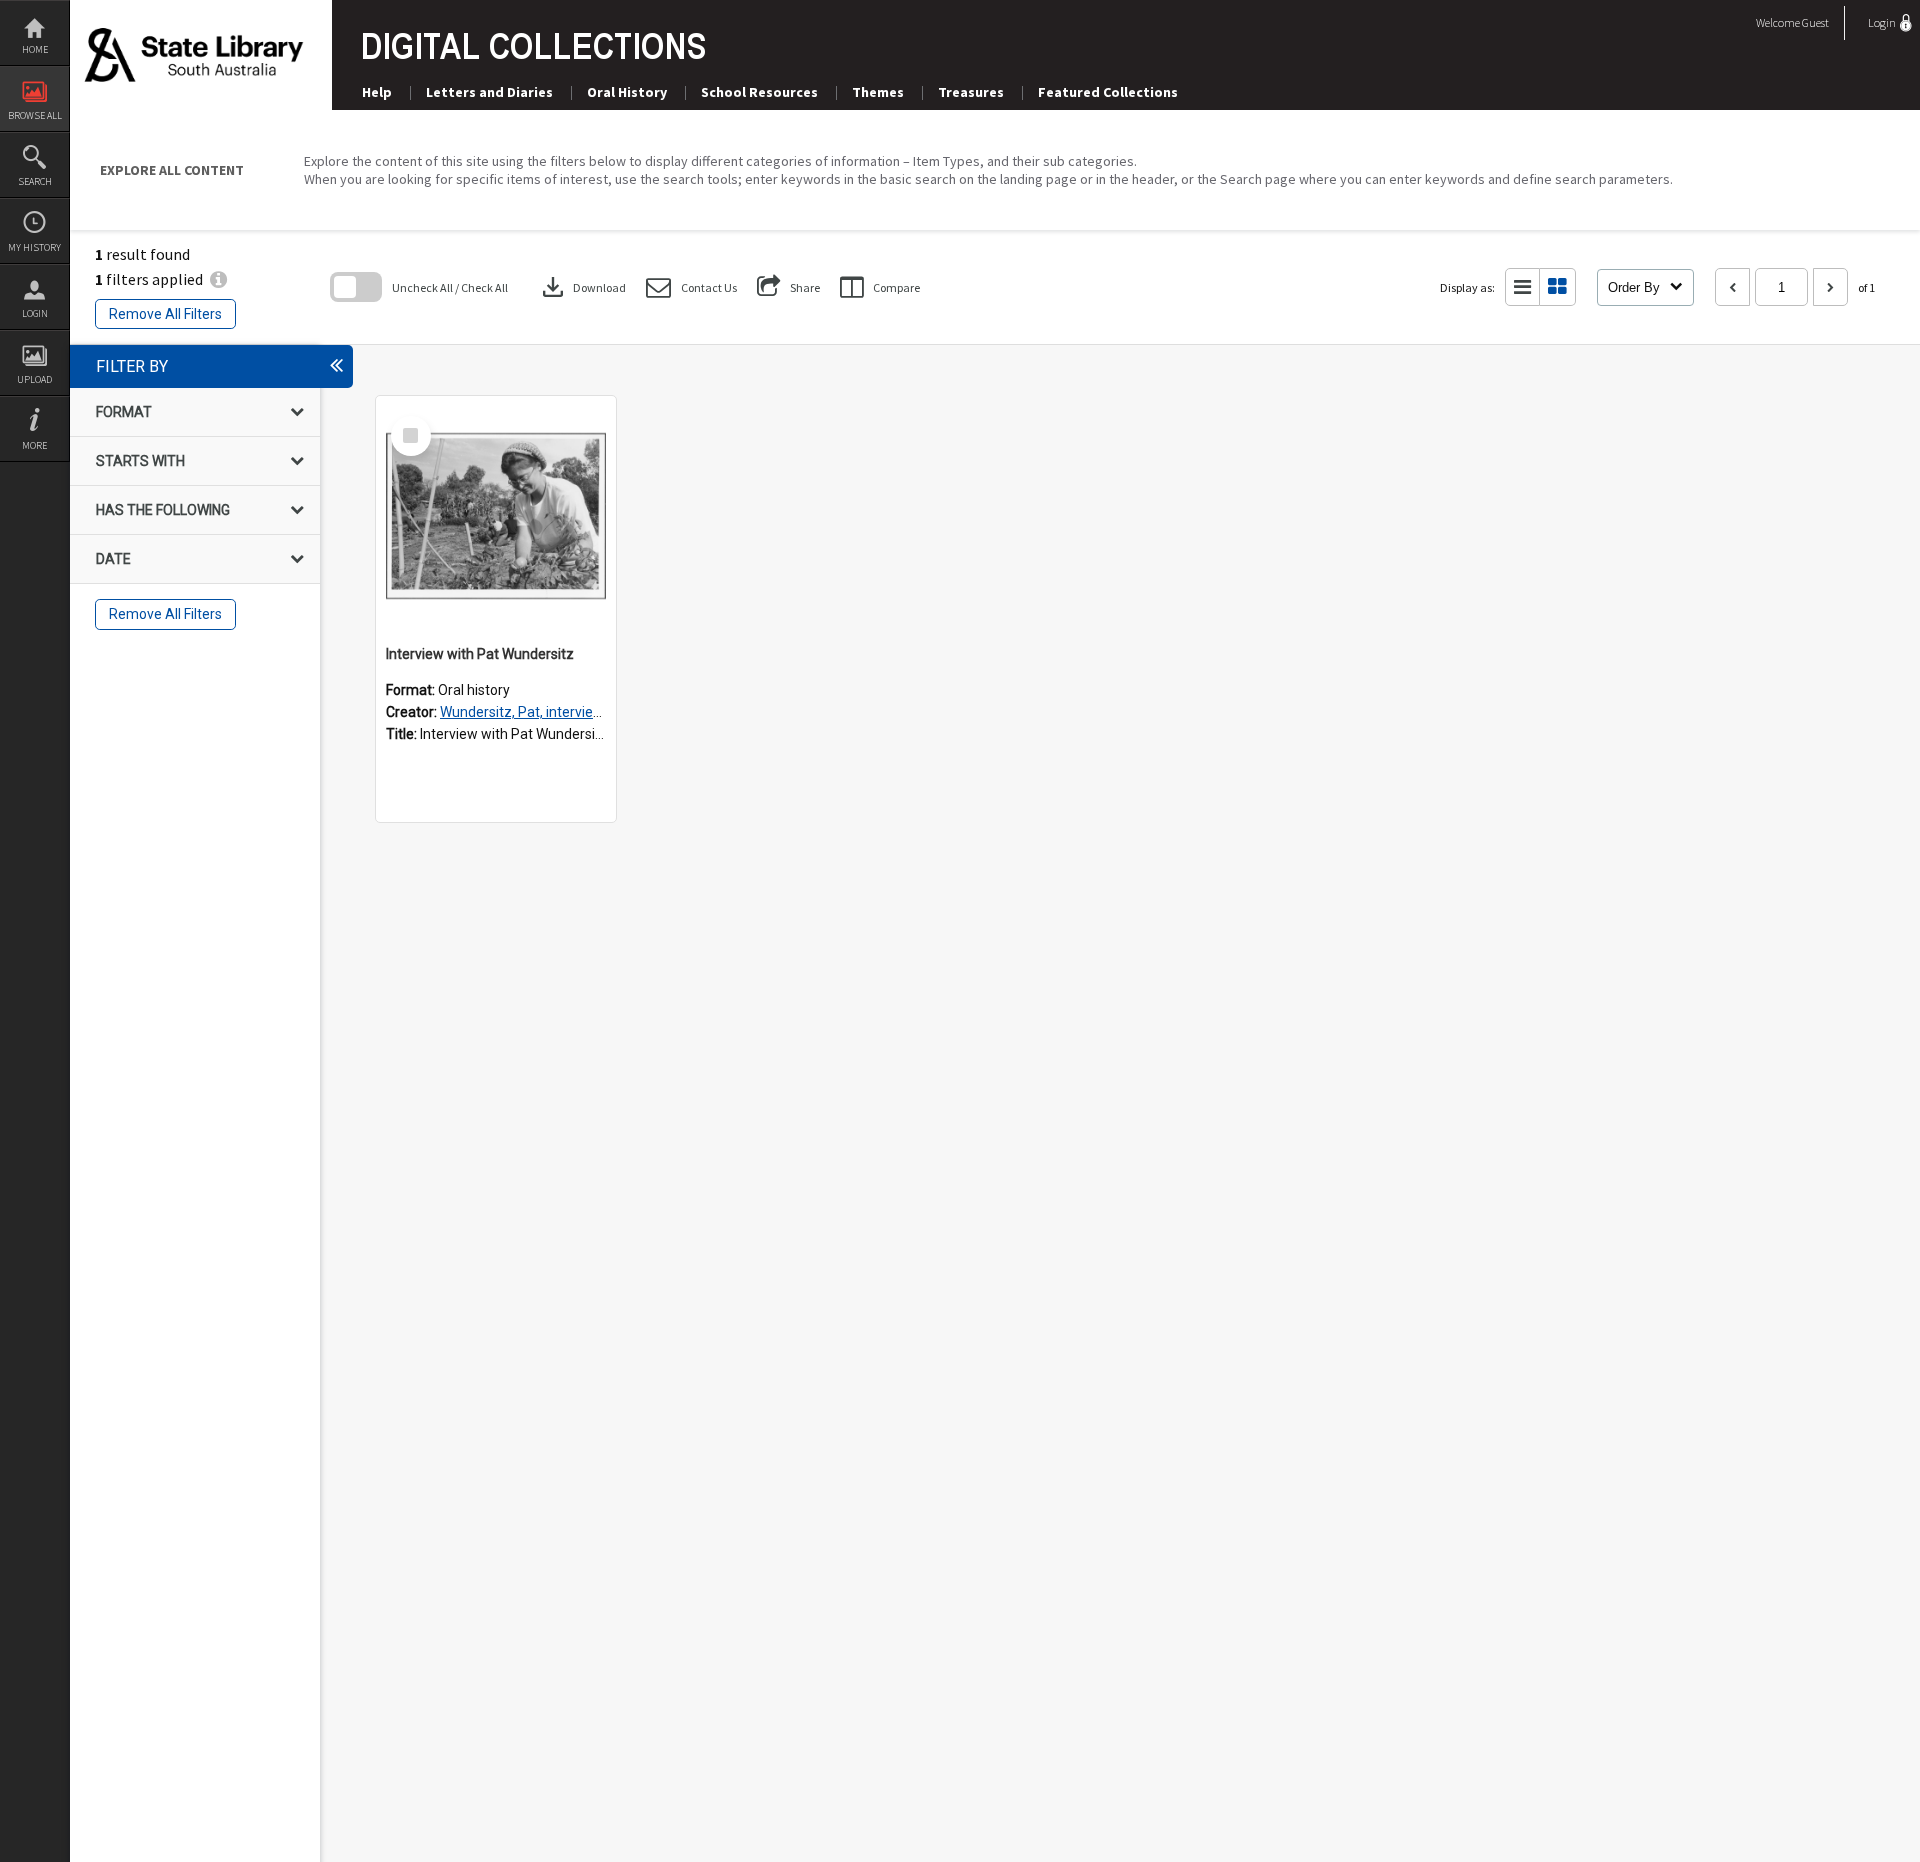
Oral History (627, 92)
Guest (1815, 22)
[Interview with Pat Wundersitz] (496, 516)
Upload (34, 379)
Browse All (35, 115)
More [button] (34, 445)
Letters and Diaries (489, 92)
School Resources (759, 92)
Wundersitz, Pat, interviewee (530, 712)
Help (377, 92)
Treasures (971, 92)
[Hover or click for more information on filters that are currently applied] (218, 279)
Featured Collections (1108, 92)
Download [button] (582, 287)
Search (35, 181)
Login (35, 313)
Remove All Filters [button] (165, 314)
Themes (878, 92)
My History (34, 247)
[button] (691, 287)
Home (35, 49)
